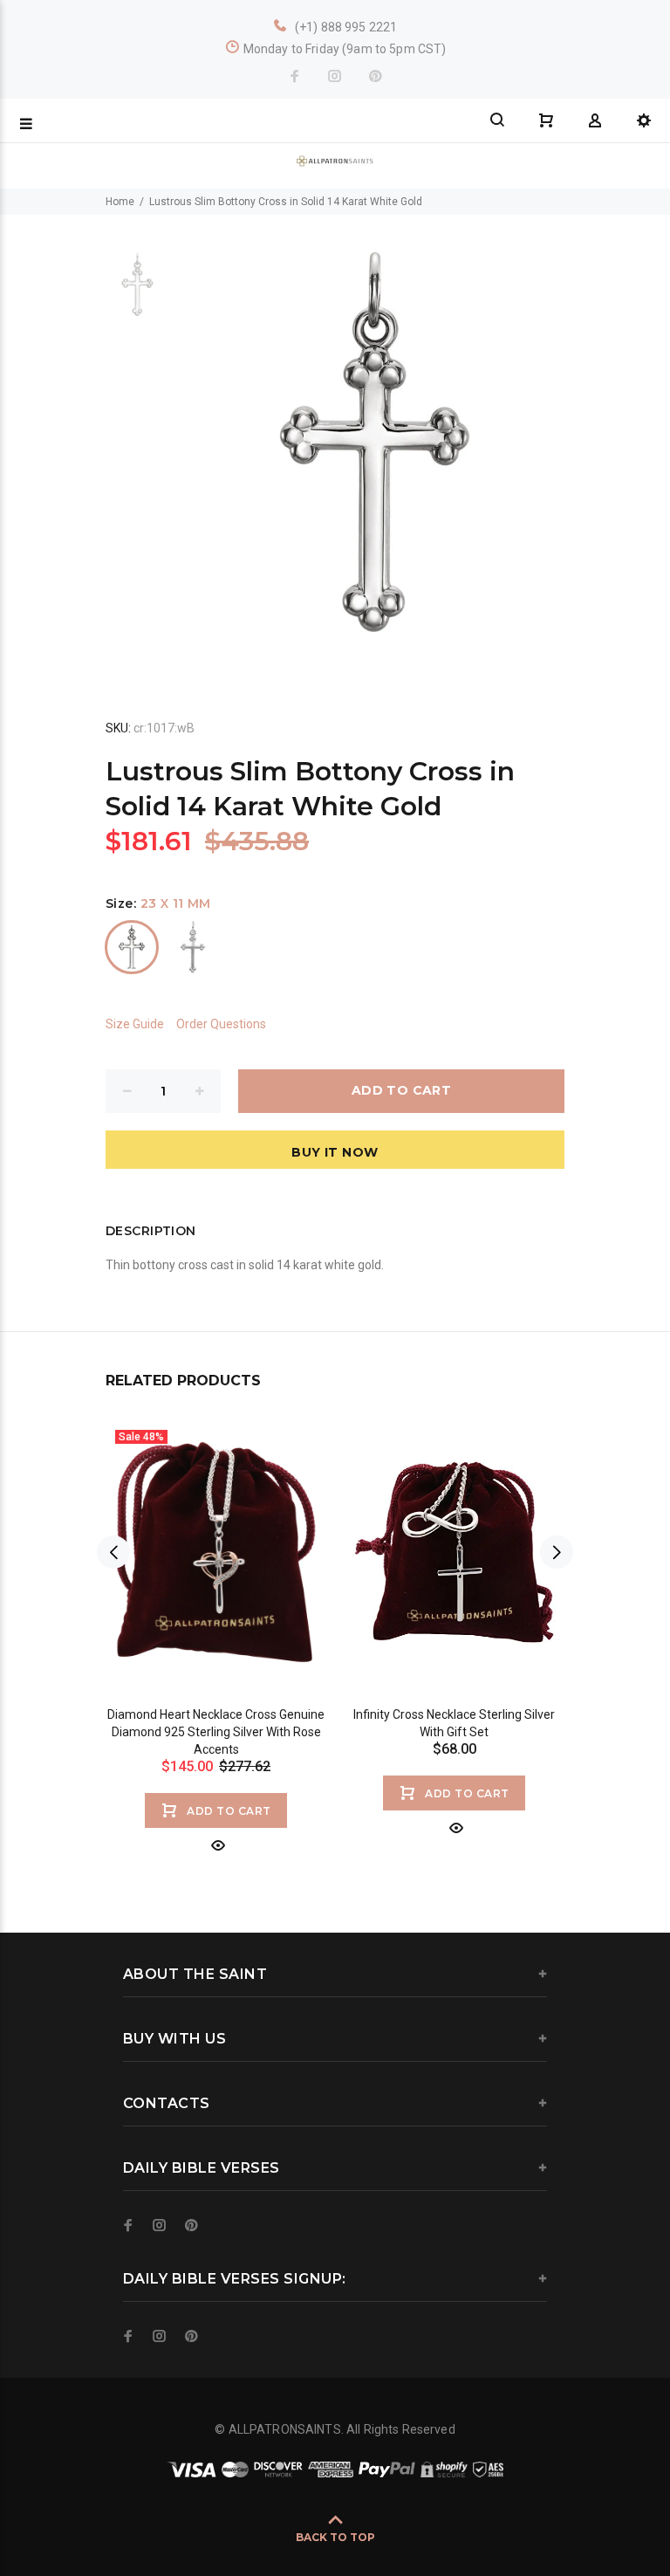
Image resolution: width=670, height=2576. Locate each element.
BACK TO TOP (335, 2537)
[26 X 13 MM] (193, 947)
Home (120, 202)
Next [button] (557, 1552)
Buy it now (335, 1152)
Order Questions (221, 1024)
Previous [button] (113, 1552)
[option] (137, 293)
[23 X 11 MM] (132, 947)
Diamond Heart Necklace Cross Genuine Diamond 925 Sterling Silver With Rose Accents (216, 1732)
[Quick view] (216, 1845)
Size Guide (135, 1024)
